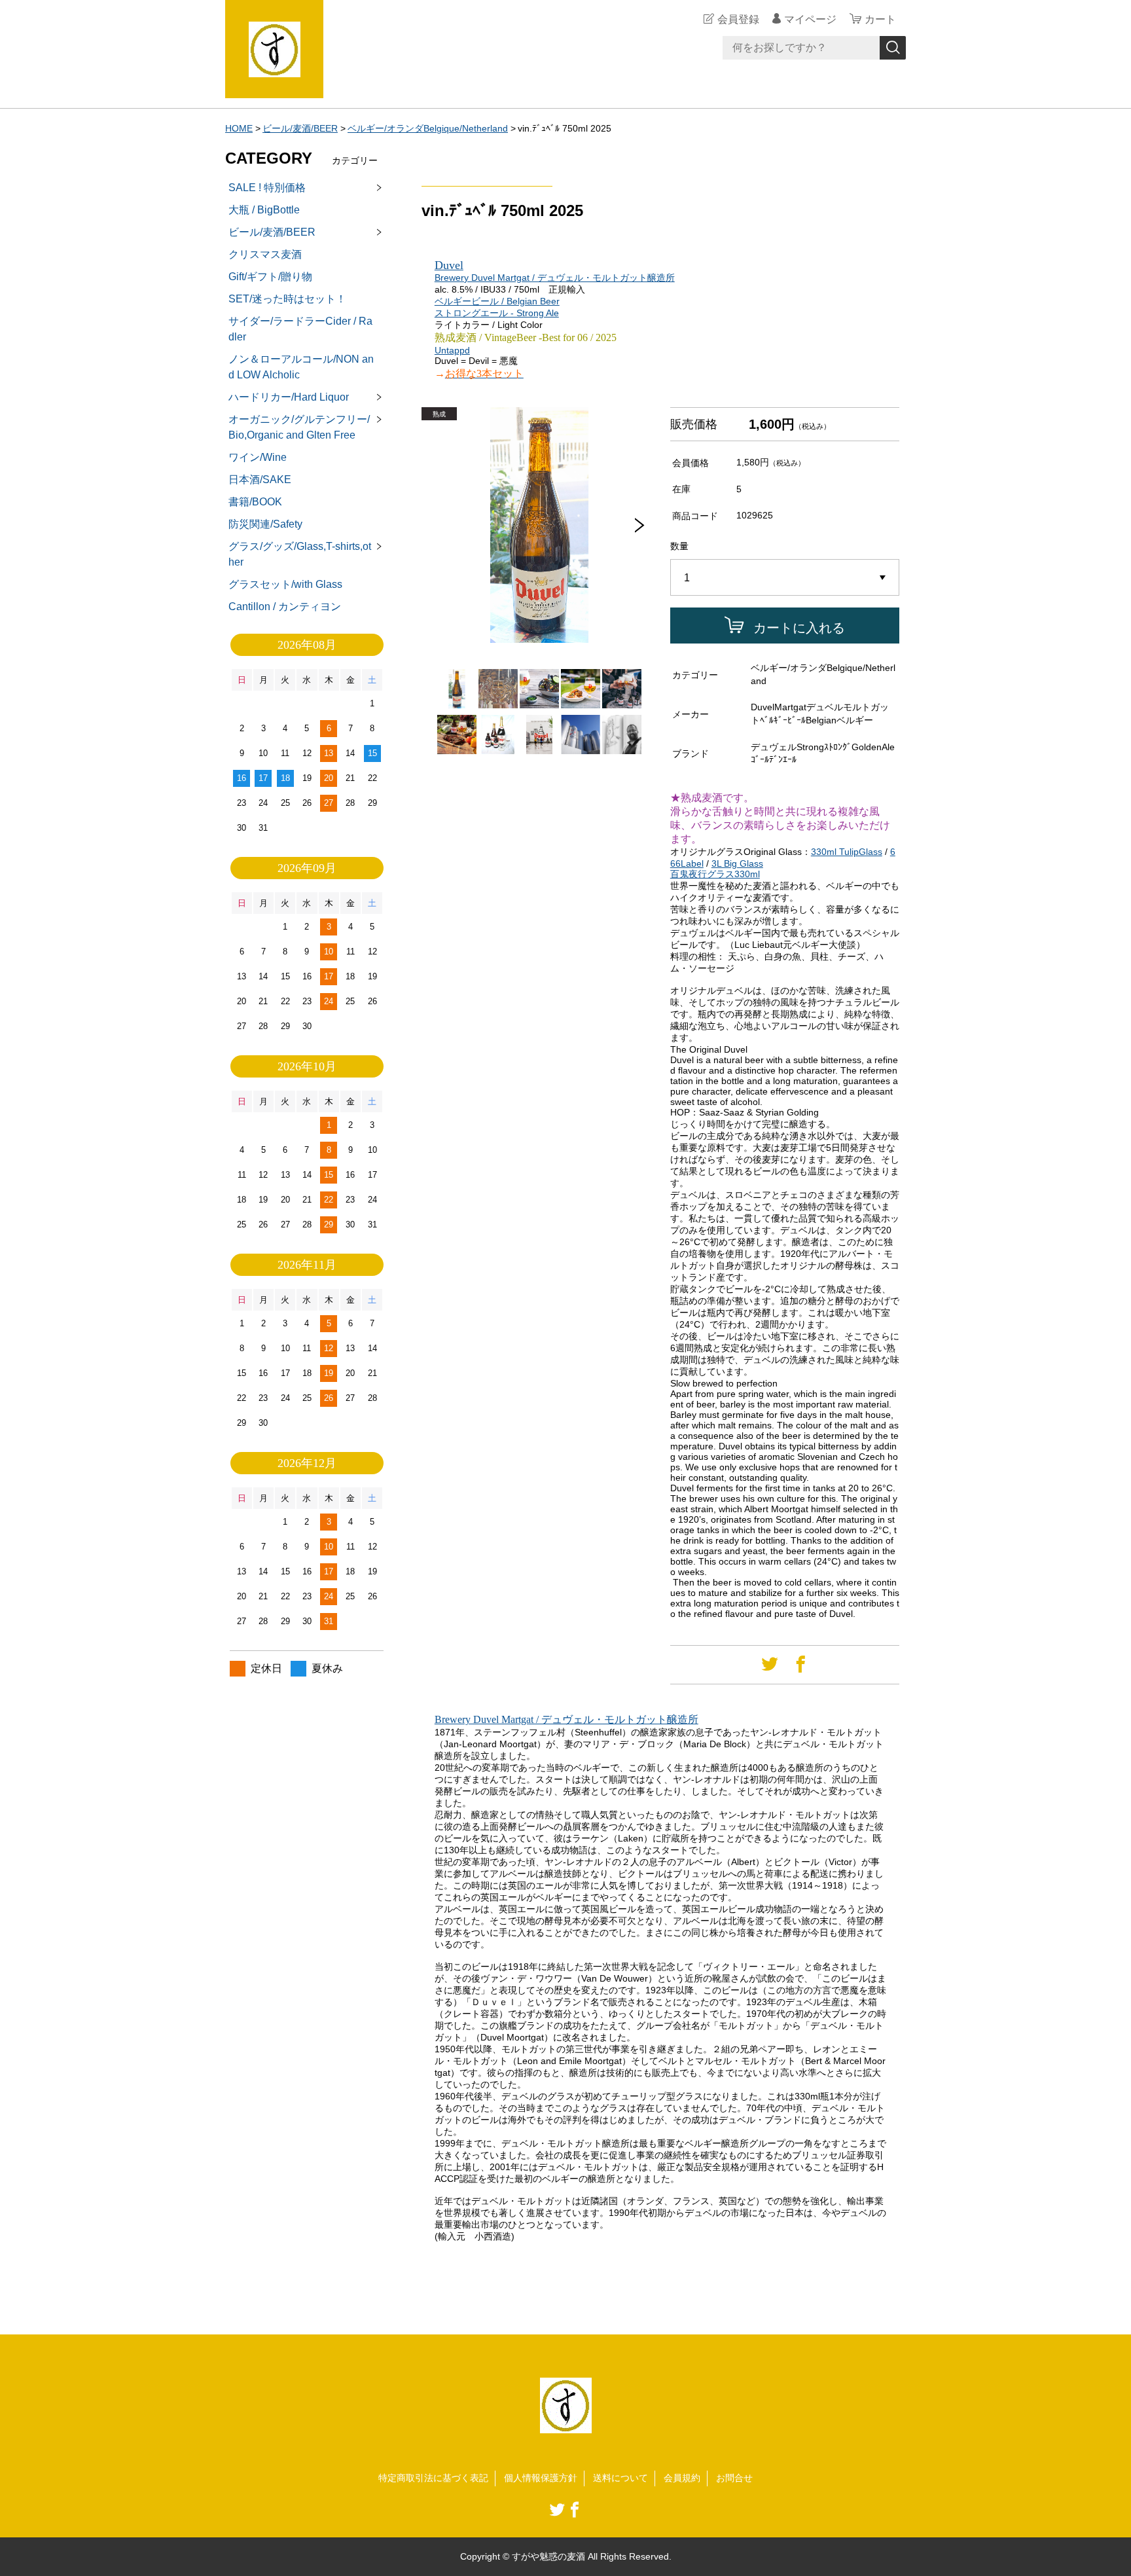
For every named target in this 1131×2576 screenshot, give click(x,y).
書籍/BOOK (255, 502)
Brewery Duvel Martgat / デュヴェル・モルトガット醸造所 (555, 278)
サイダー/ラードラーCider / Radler (300, 329)
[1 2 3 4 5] (785, 578)
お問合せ (734, 2478)
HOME (239, 128)
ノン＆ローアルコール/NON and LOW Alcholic (301, 367)
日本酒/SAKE (260, 480)
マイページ (810, 19)
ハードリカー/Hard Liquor (289, 397)
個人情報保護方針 (541, 2478)
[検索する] (893, 48)
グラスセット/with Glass (285, 584)
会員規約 (682, 2478)
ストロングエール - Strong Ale (497, 313)
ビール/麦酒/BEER (300, 128)
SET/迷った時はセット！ (287, 299)
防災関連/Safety (265, 524)
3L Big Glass (737, 863)
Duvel (449, 265)
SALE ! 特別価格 (267, 188)
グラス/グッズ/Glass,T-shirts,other (300, 554)
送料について (620, 2478)
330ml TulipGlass (847, 852)
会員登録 (738, 19)
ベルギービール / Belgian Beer (497, 301)
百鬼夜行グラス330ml (715, 874)
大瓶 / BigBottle (264, 210)
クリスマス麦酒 (265, 254)
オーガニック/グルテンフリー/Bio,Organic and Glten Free (299, 427)
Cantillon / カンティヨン (285, 607)
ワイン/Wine (258, 457)
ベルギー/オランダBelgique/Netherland (428, 128)
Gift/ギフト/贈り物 (270, 277)
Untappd (452, 350)
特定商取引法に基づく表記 (433, 2478)
